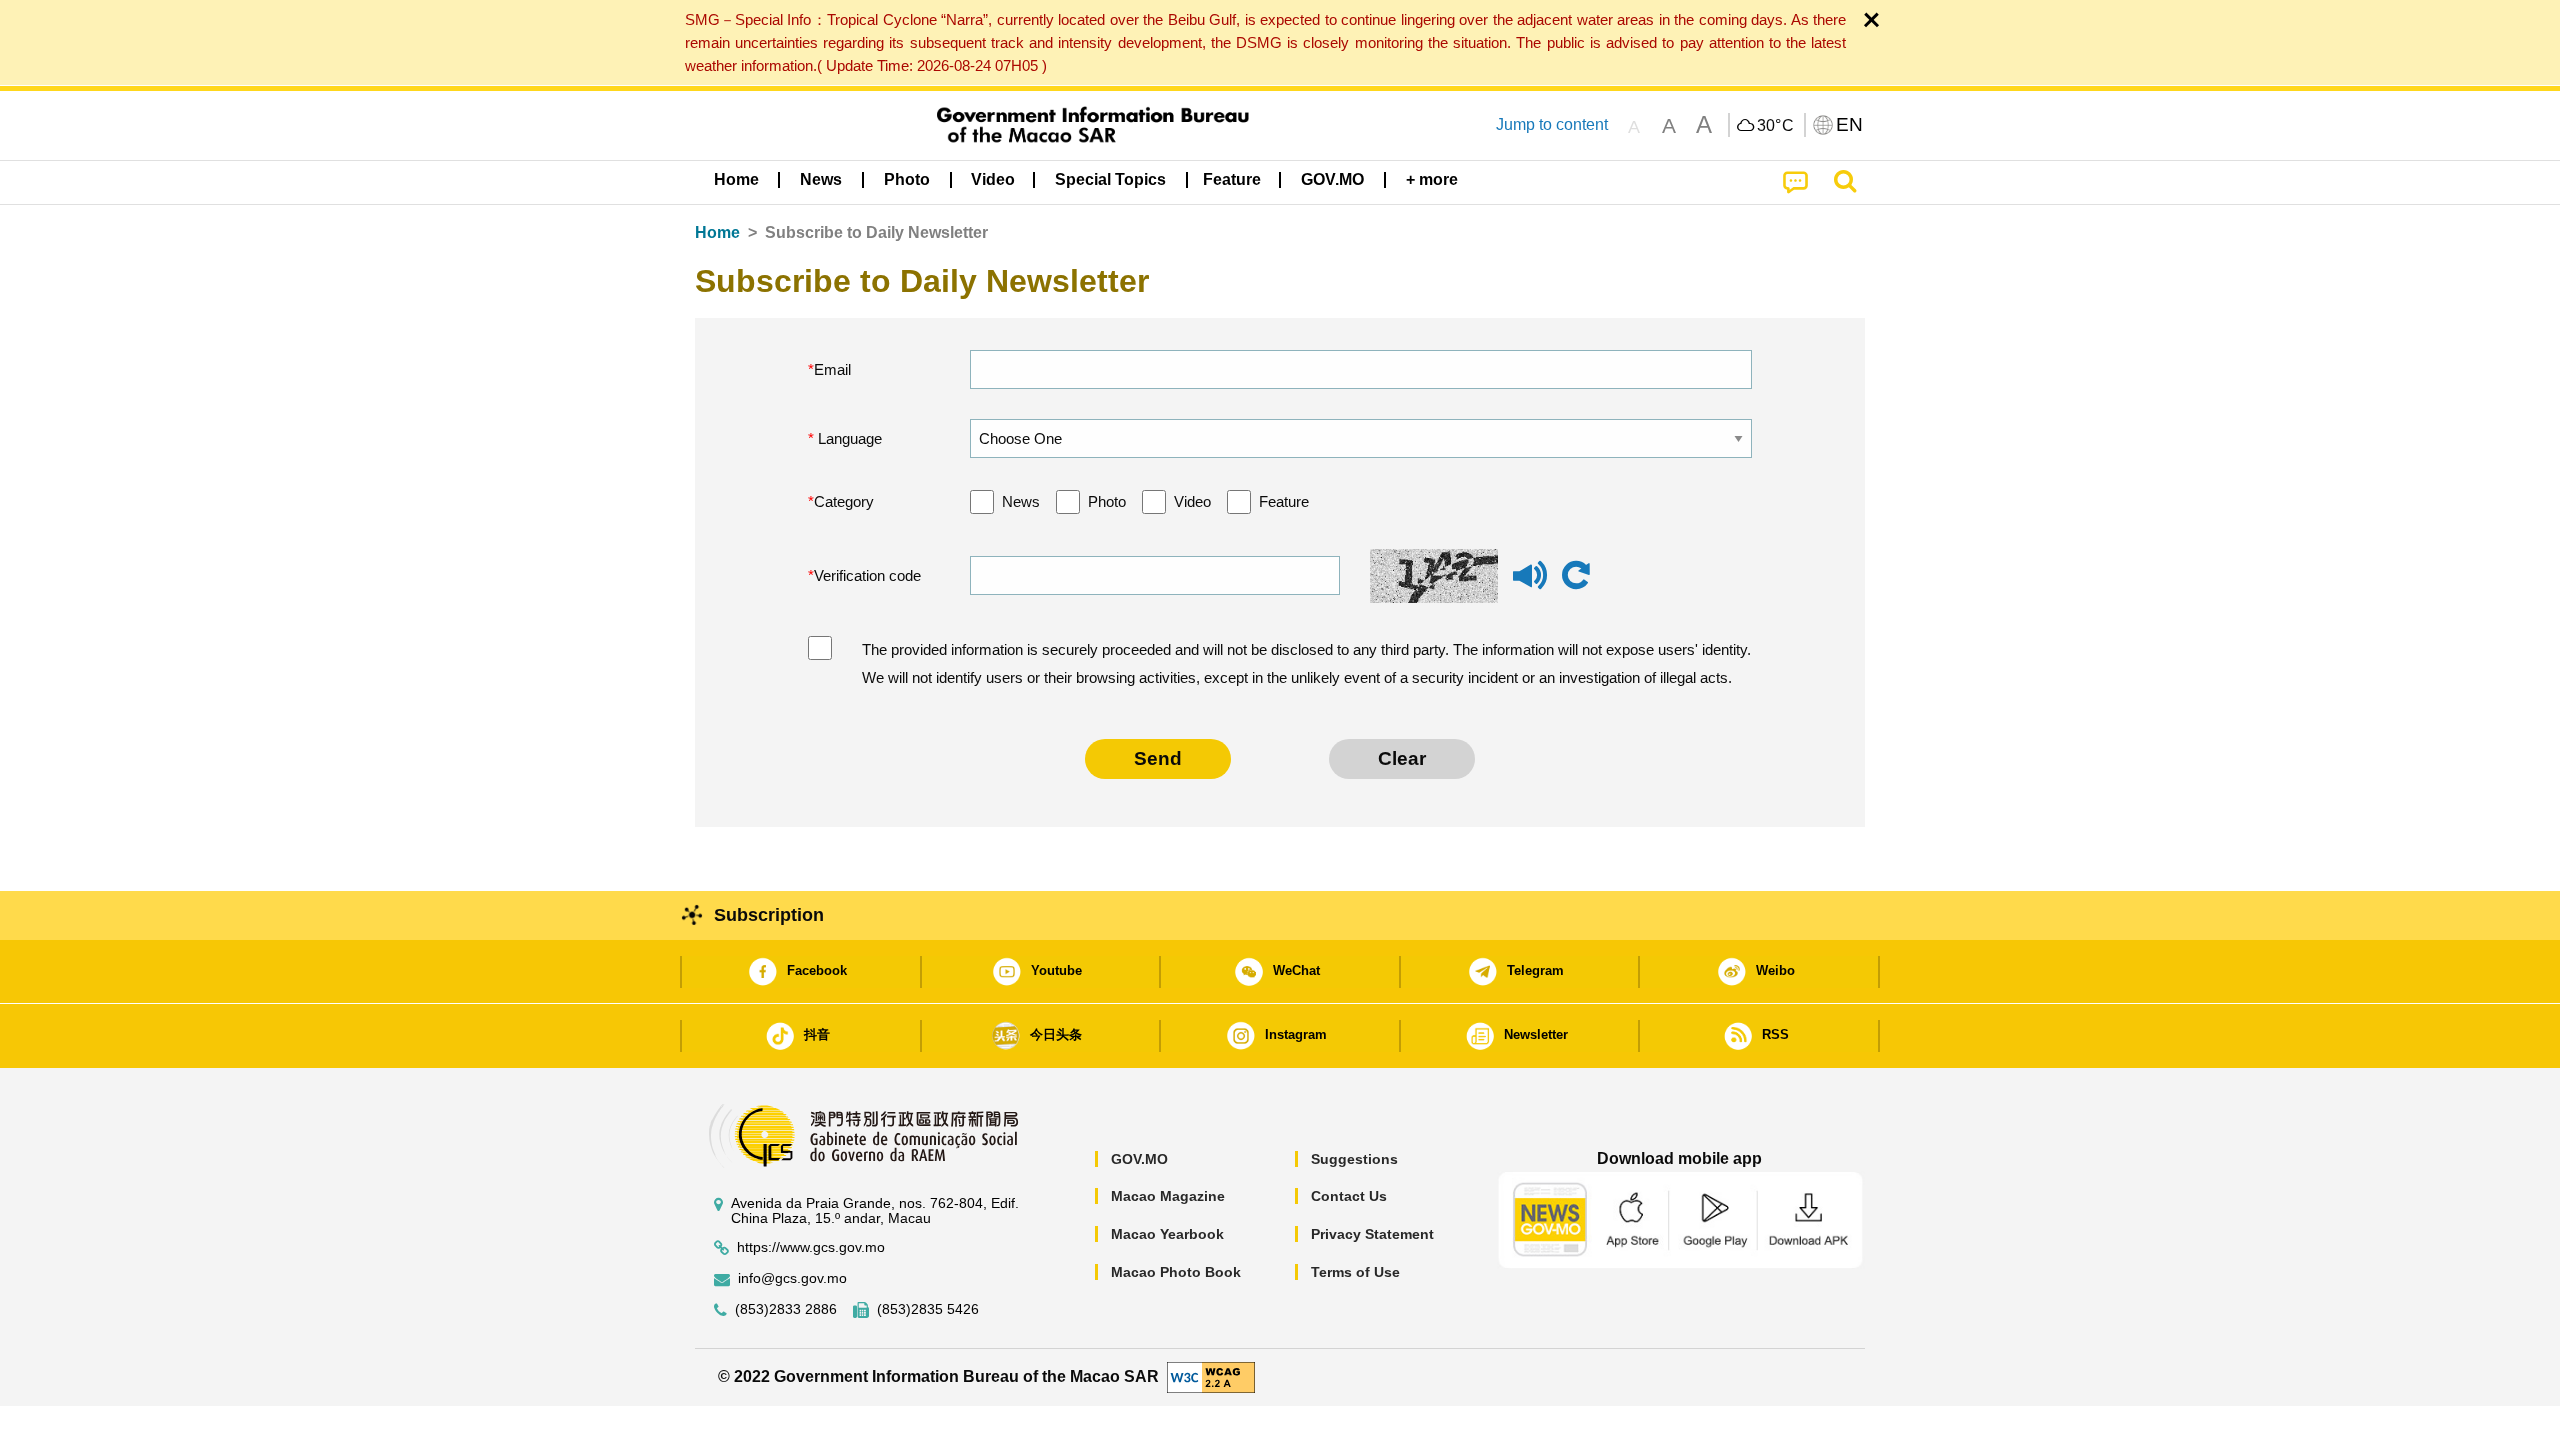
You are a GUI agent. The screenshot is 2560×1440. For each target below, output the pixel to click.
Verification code (867, 575)
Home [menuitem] (736, 179)
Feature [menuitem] (1232, 179)
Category (844, 501)
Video (1192, 501)
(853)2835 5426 (928, 1309)
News (1021, 501)
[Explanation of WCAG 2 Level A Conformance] (1211, 1376)
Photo (1107, 501)
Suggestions (1354, 1159)
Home (717, 232)
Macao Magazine (1168, 1196)
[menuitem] (821, 180)
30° (1776, 126)
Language (848, 438)
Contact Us (1349, 1196)
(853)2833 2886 (786, 1309)
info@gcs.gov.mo (792, 1278)
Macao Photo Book (1176, 1272)
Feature (1284, 501)
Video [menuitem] (993, 179)
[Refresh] (1576, 576)
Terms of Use (1355, 1272)
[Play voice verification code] (1530, 584)
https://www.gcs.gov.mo (811, 1247)
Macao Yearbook (1167, 1234)
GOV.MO (1139, 1159)
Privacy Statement (1372, 1234)
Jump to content (1552, 124)
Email (832, 369)
